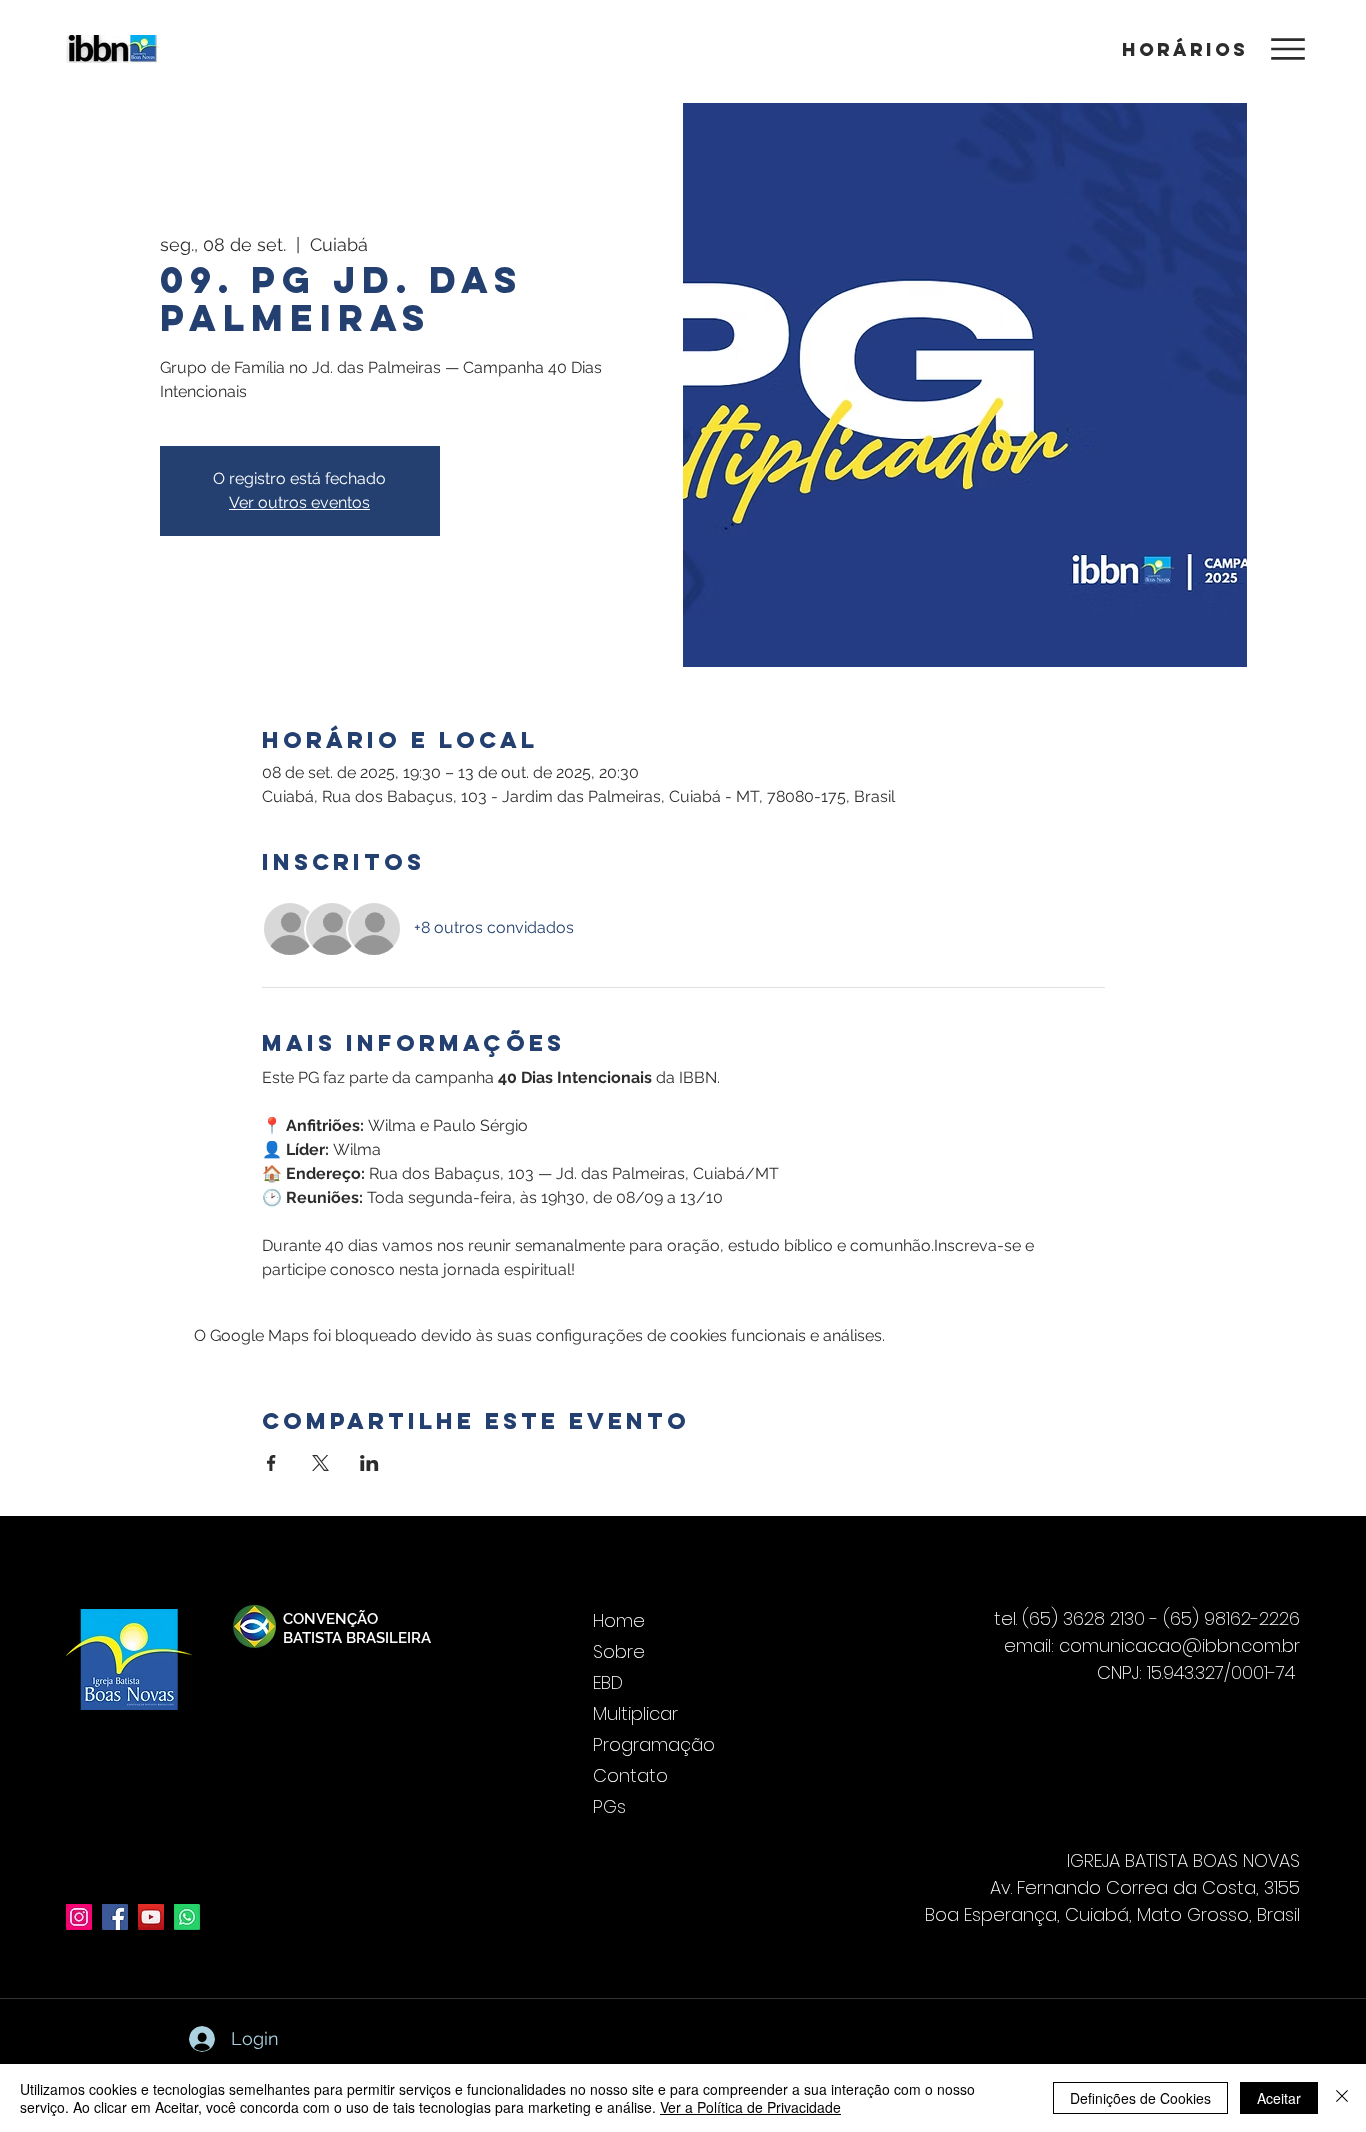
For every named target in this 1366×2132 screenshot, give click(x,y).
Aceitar (1279, 2098)
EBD (608, 1682)
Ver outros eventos (299, 502)
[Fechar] (1342, 2098)
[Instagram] (79, 1917)
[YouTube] (151, 1917)
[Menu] (1287, 48)
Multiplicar (635, 1713)
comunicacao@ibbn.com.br (1179, 1645)
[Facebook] (115, 1917)
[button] (1182, 49)
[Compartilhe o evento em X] (320, 1463)
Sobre (619, 1651)
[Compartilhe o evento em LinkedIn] (369, 1463)
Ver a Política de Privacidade (750, 2107)
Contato (630, 1775)
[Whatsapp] (187, 1917)
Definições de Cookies (1140, 2098)
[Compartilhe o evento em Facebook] (271, 1463)
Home (619, 1620)
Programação (654, 1744)
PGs (609, 1806)
